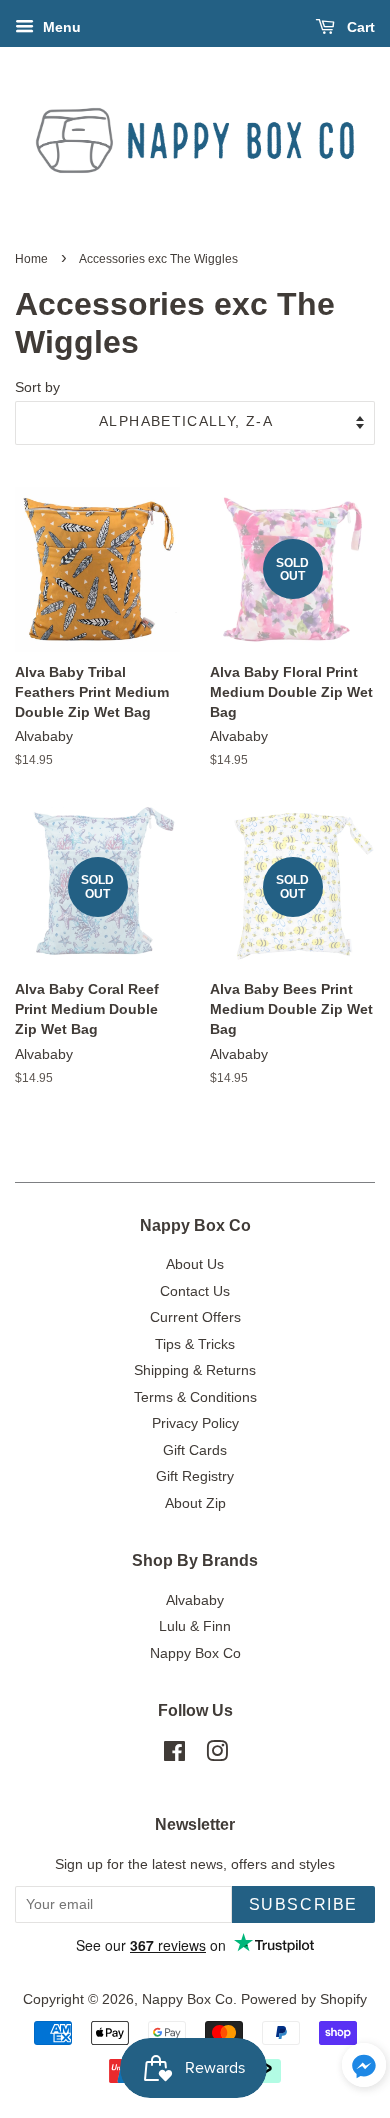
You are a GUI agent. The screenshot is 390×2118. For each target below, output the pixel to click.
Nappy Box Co (195, 1653)
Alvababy (195, 1600)
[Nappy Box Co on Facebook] (174, 1755)
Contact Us (195, 1291)
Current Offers (195, 1317)
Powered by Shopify (304, 1999)
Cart (359, 27)
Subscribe (303, 1904)
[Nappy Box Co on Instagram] (217, 1755)
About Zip (195, 1503)
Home (31, 259)
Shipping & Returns (195, 1370)
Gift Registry (195, 1476)
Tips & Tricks (195, 1344)
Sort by (37, 387)
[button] (364, 2070)
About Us (195, 1264)
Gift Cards (195, 1450)
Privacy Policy (195, 1423)
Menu (60, 27)
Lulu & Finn (195, 1626)
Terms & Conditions (195, 1397)
